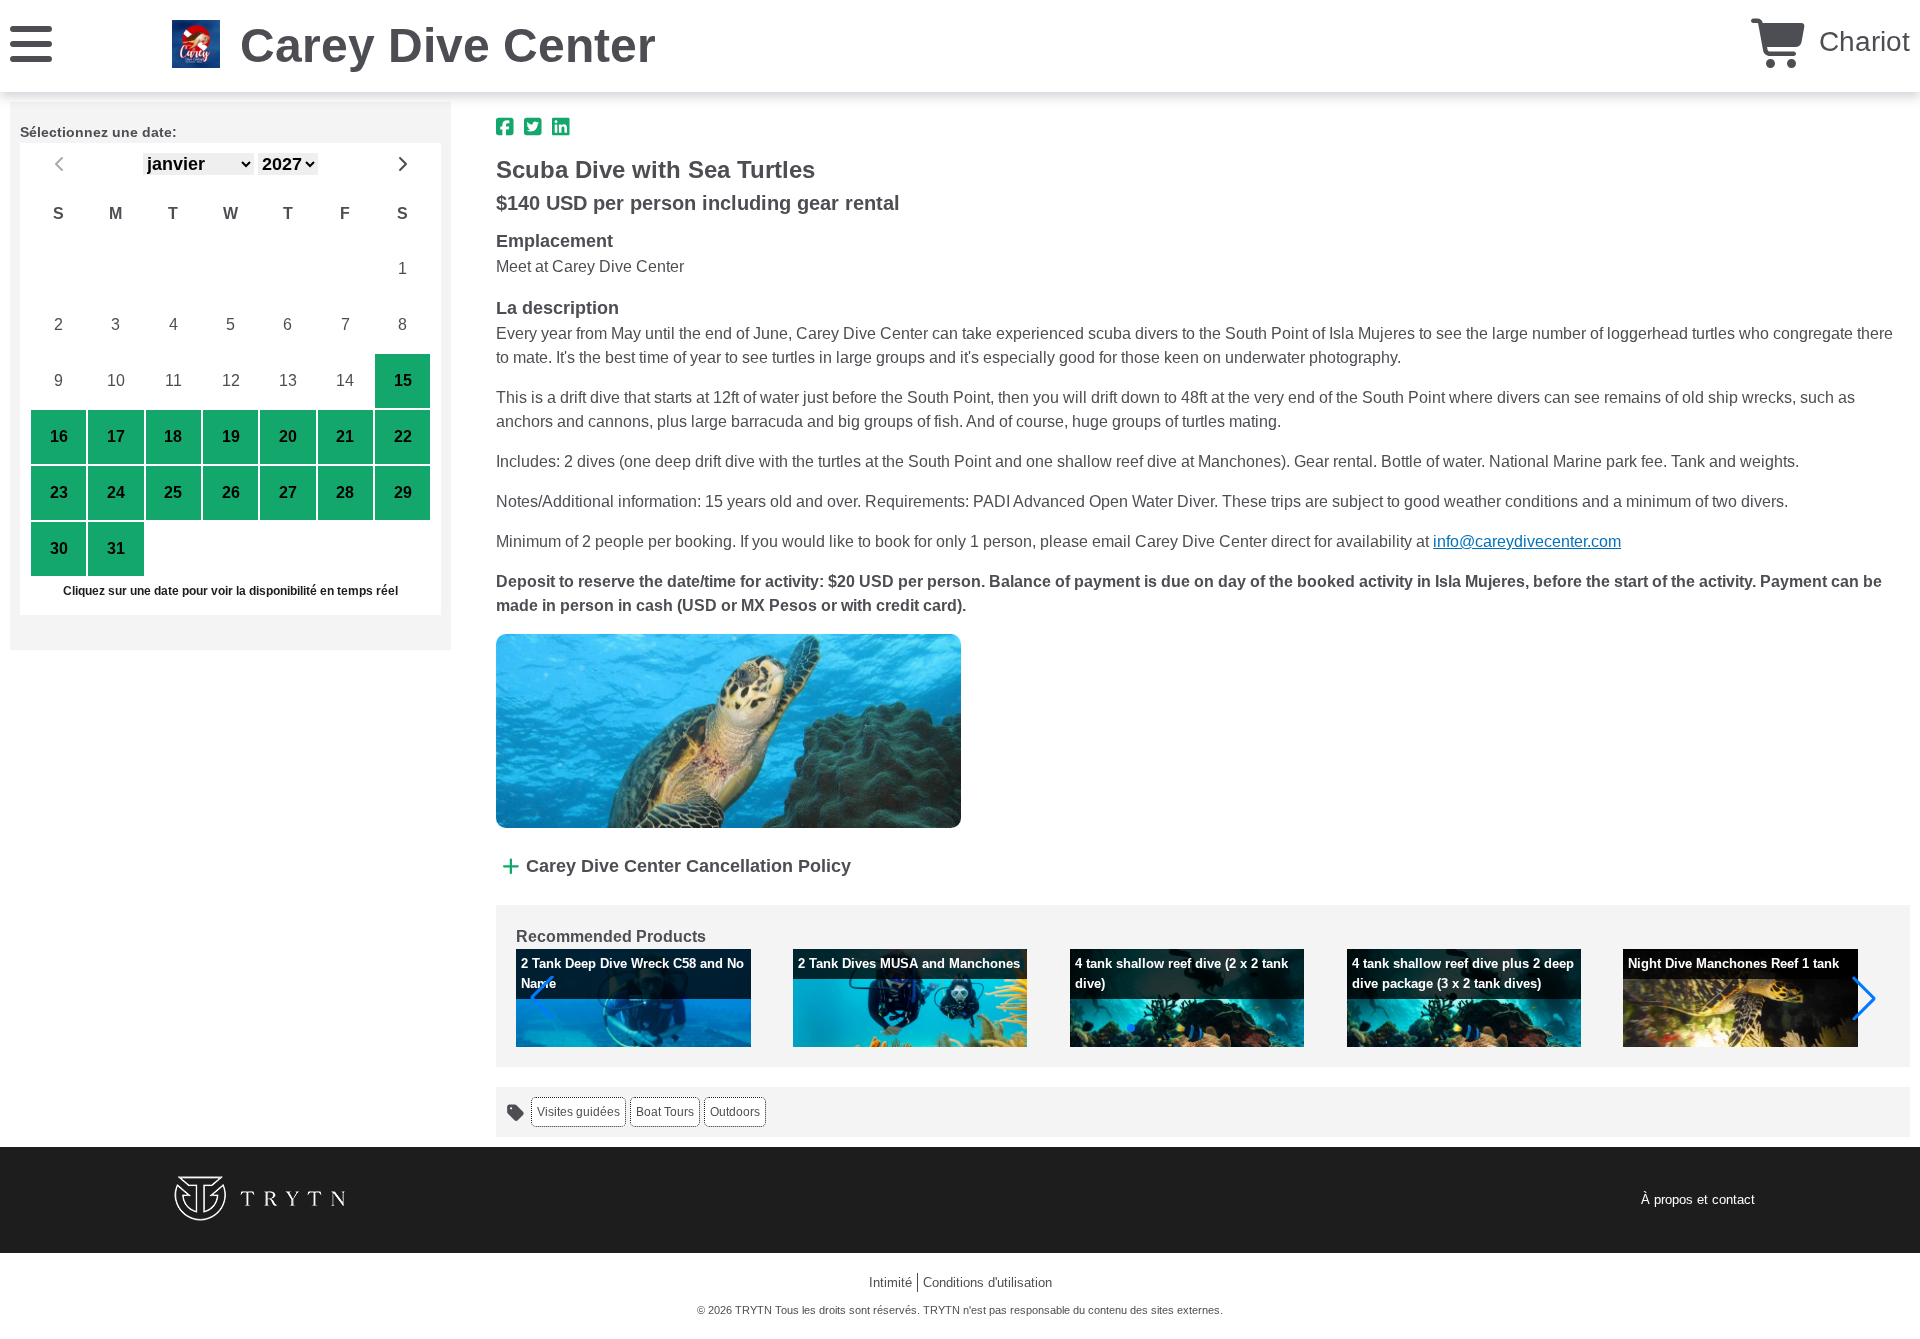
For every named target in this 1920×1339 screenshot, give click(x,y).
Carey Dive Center (448, 45)
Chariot (1860, 41)
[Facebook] (505, 127)
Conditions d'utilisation (987, 1282)
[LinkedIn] (561, 127)
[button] (542, 998)
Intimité (890, 1282)
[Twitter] (533, 127)
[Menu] (31, 42)
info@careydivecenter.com (1527, 541)
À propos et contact (1698, 1199)
